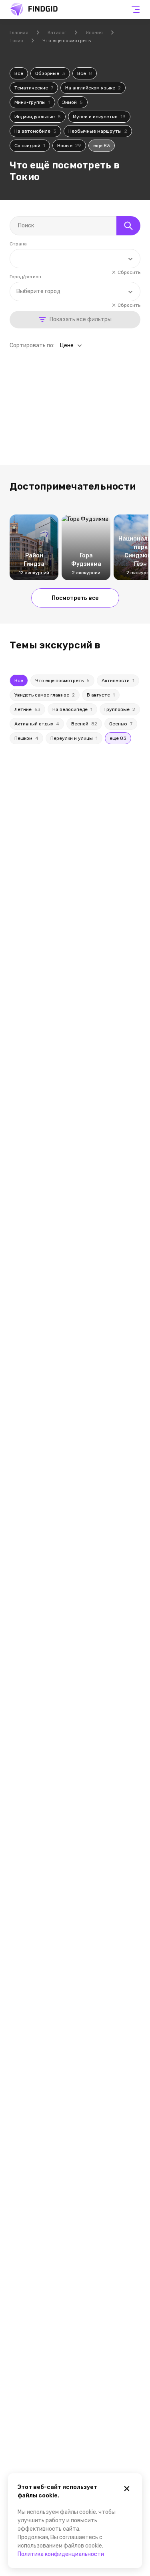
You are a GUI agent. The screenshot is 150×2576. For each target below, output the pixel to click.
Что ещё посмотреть (62, 680)
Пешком (26, 738)
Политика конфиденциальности (61, 2554)
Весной (84, 724)
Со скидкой (30, 146)
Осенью (121, 724)
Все (19, 73)
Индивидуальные (38, 117)
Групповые (120, 709)
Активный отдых (37, 724)
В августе (101, 695)
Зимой (73, 102)
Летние (27, 709)
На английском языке (93, 88)
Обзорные (50, 73)
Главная (19, 32)
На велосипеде (72, 709)
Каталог (57, 32)
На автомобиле (35, 131)
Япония (94, 32)
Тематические (34, 88)
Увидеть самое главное (45, 695)
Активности (118, 680)
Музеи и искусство (99, 117)
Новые (69, 146)
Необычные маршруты (98, 131)
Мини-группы (32, 102)
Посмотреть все (75, 598)
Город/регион (25, 277)
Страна (18, 244)
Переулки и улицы (74, 738)
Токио (16, 41)
